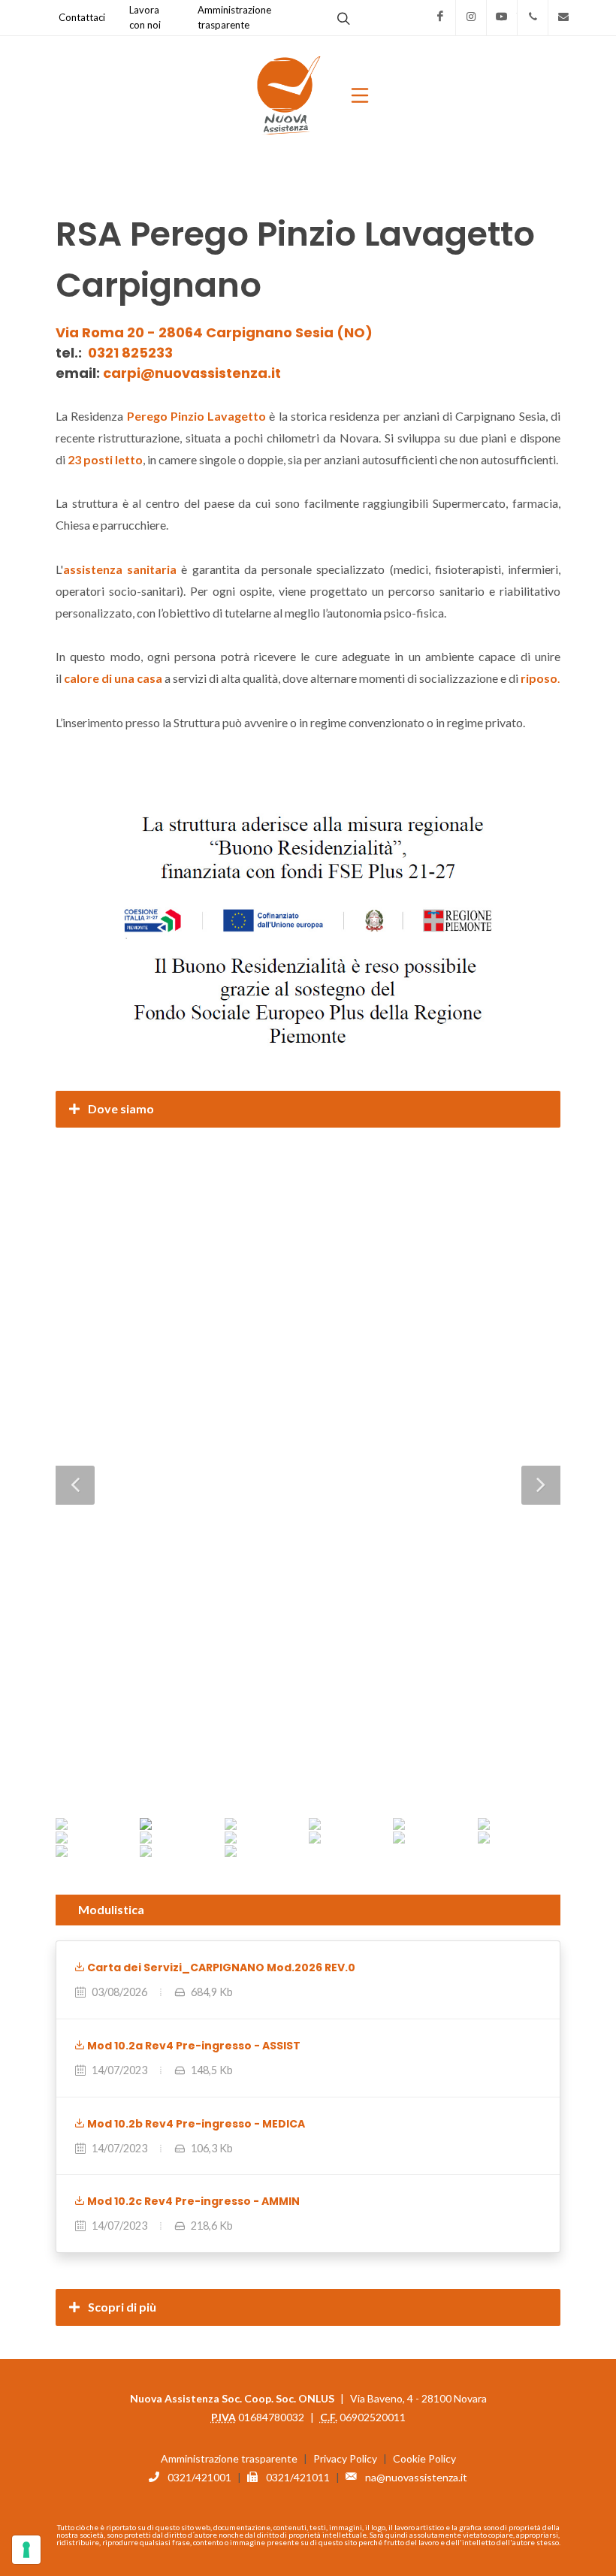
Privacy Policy (345, 2458)
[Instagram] (471, 17)
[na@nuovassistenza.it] (563, 17)
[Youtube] (502, 17)
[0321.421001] (533, 17)
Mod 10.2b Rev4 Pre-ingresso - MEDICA (195, 2124)
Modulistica (111, 1909)
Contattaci (82, 17)
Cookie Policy (424, 2458)
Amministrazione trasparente (229, 2458)
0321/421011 (298, 2477)
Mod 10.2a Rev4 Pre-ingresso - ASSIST (193, 2046)
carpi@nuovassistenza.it (192, 373)
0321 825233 (130, 353)
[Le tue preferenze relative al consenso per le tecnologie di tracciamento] (26, 2550)
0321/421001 (199, 2477)
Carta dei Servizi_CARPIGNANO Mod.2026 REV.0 (220, 1967)
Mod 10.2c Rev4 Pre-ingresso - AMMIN (192, 2201)
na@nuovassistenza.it (416, 2477)
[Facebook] (440, 17)
